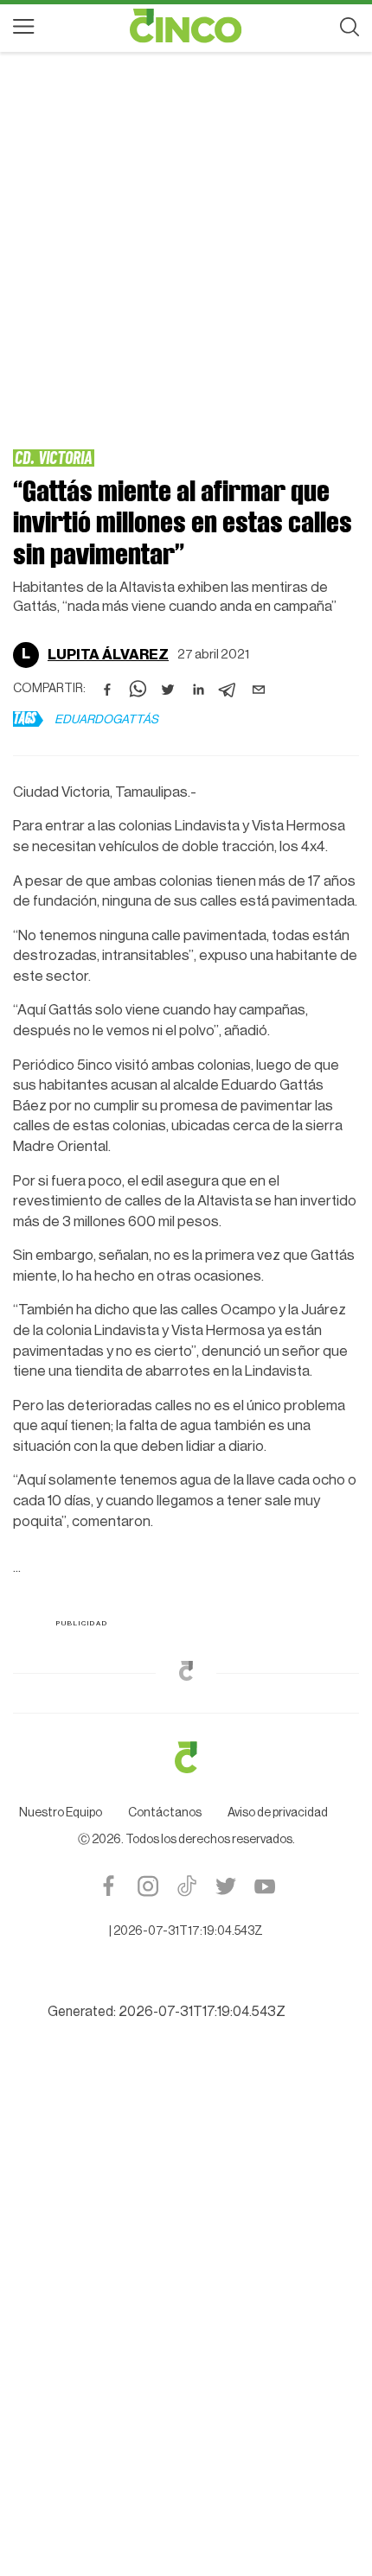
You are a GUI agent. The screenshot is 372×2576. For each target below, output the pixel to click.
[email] (259, 690)
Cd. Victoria (54, 457)
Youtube (264, 2105)
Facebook (109, 2105)
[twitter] (168, 690)
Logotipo (186, 26)
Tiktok (186, 2105)
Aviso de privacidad (278, 2032)
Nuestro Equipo (61, 2032)
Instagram (148, 2105)
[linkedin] (198, 690)
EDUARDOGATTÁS (106, 720)
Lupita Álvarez (108, 655)
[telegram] (228, 690)
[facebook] (107, 690)
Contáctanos (165, 2032)
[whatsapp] (138, 690)
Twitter (225, 2105)
